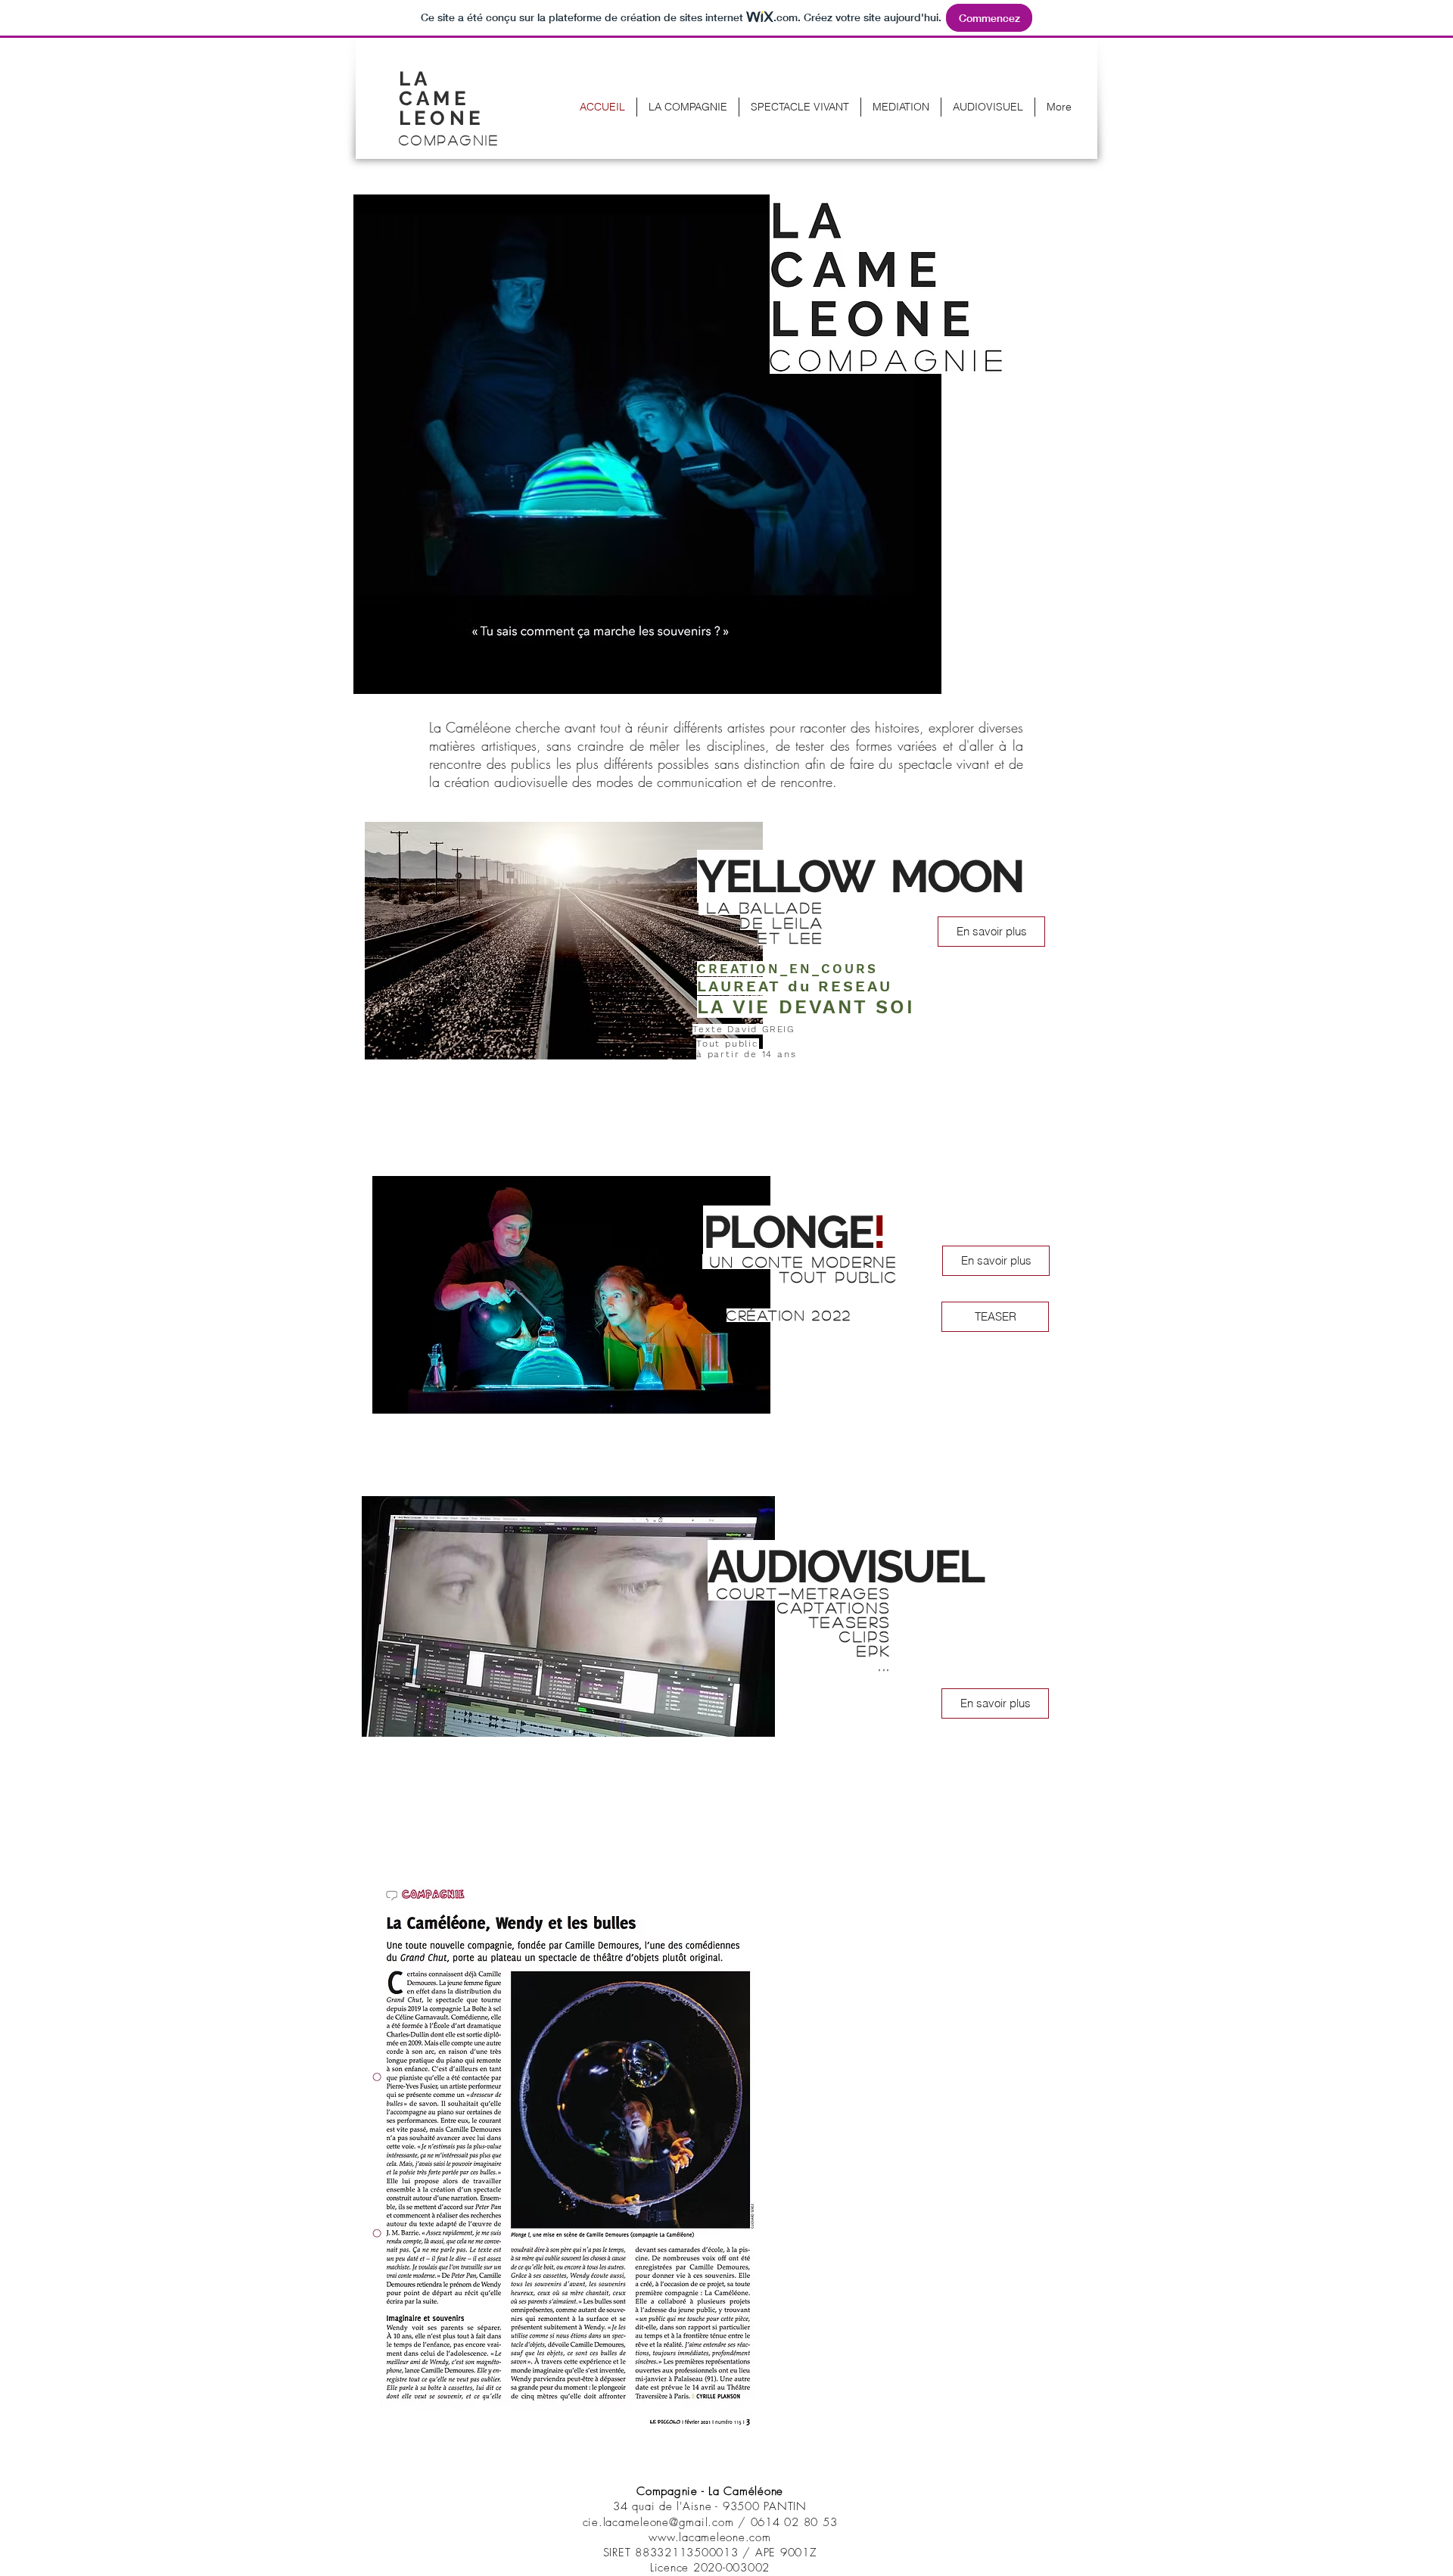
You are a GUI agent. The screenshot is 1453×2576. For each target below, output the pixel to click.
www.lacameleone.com (709, 2537)
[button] (449, 104)
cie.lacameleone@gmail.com (658, 2522)
